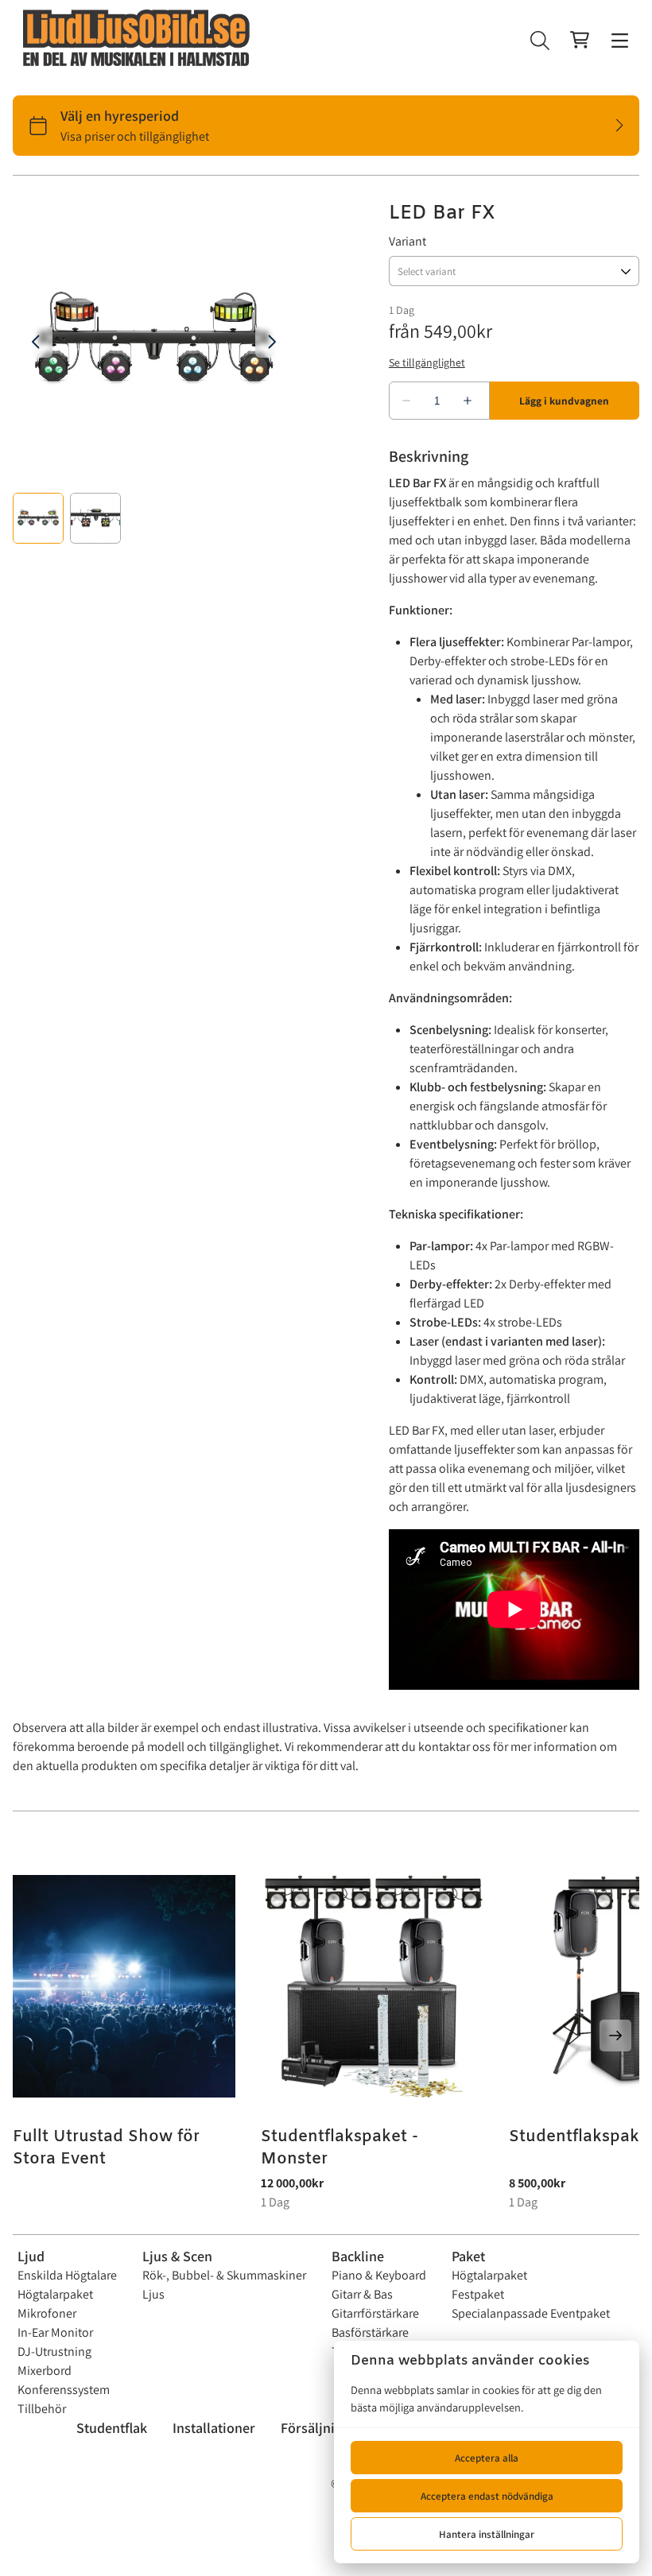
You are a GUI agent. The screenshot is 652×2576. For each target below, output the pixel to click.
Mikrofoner (47, 2313)
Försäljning (315, 2428)
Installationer (214, 2428)
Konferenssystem (64, 2390)
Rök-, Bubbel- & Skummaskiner (224, 2275)
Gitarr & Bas (362, 2294)
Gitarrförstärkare (375, 2313)
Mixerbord (45, 2371)
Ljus (153, 2294)
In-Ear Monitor (55, 2332)
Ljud (31, 2256)
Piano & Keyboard (379, 2275)
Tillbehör (42, 2409)
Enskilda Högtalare (67, 2275)
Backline (358, 2256)
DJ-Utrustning (54, 2351)
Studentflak (112, 2428)
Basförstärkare (370, 2332)
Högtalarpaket (55, 2294)
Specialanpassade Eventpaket (531, 2313)
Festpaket (478, 2294)
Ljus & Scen (177, 2256)
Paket (468, 2256)
